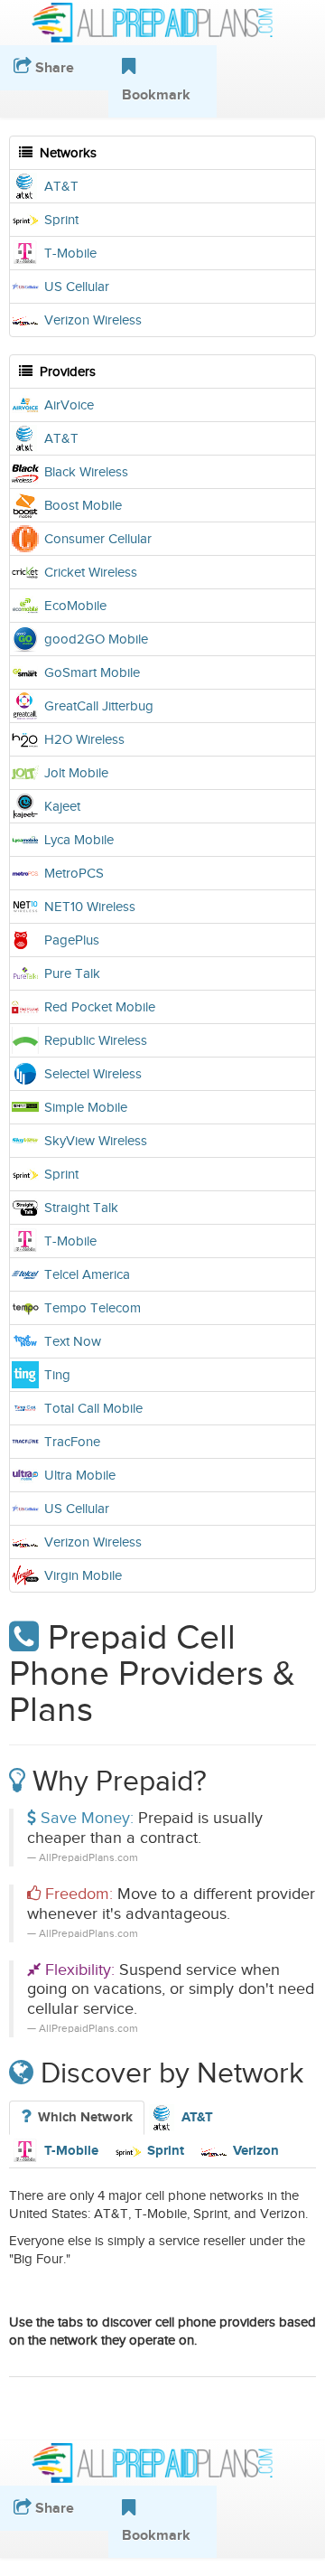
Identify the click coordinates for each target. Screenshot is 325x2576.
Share (53, 2508)
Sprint (166, 2151)
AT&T (197, 2117)
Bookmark (156, 2535)
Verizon (256, 2151)
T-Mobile (71, 2151)
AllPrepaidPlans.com (162, 23)
